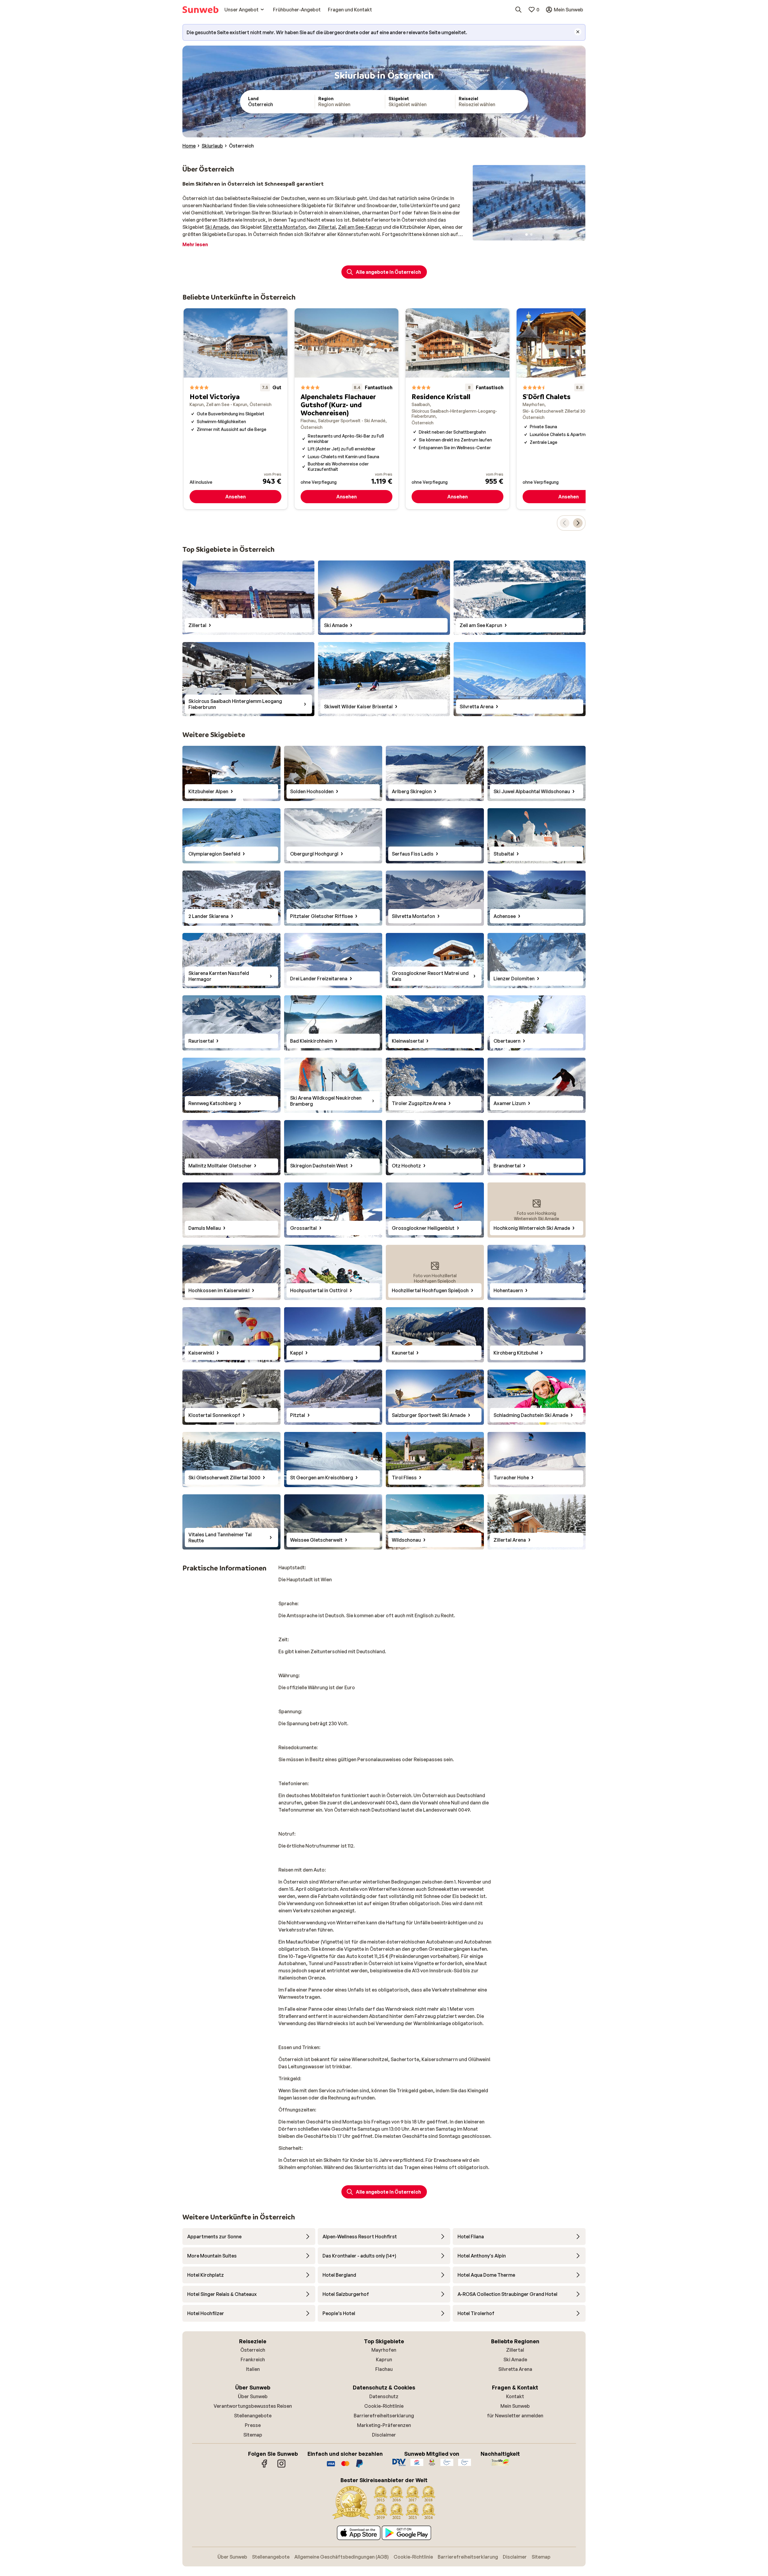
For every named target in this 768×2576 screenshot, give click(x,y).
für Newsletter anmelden (515, 2416)
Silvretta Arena (515, 2369)
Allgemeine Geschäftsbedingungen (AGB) (342, 2557)
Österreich (253, 2350)
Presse (253, 2425)
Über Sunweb (253, 2396)
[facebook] (265, 2467)
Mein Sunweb (515, 2406)
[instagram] (281, 2467)
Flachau (384, 2369)
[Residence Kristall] (457, 409)
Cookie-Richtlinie (384, 2406)
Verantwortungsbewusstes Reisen (253, 2406)
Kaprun (384, 2359)
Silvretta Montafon (284, 227)
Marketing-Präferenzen (384, 2425)
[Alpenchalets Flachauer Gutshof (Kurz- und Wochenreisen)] (346, 409)
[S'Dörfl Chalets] (568, 409)
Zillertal (327, 227)
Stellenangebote (253, 2416)
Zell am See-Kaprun (360, 227)
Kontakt (515, 2396)
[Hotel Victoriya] (235, 409)
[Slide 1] (526, 235)
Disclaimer (384, 2435)
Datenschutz (384, 2396)
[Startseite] (200, 10)
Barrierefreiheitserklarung (384, 2416)
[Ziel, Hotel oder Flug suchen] (518, 10)
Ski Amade (217, 227)
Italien (253, 2369)
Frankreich (253, 2359)
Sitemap (253, 2435)
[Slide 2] (531, 235)
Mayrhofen (384, 2350)
